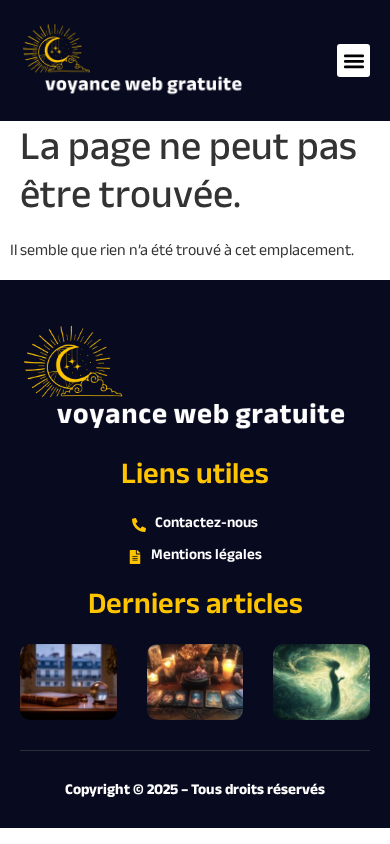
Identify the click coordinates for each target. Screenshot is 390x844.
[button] (353, 60)
